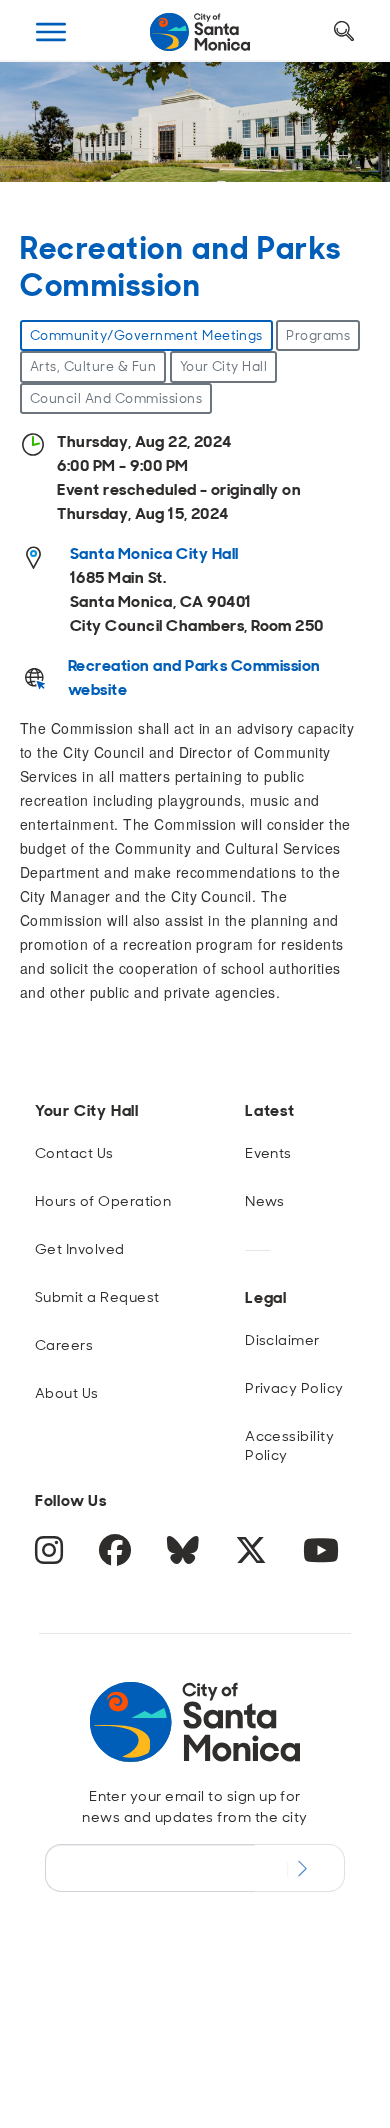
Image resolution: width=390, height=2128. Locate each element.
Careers (64, 1345)
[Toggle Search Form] (344, 32)
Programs (318, 335)
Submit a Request (97, 1297)
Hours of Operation (103, 1201)
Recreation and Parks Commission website (194, 677)
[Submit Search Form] (53, 131)
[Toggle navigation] (51, 32)
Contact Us (74, 1153)
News (265, 1201)
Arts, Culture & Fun (93, 366)
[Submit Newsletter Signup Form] (299, 1868)
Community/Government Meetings (146, 335)
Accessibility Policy (289, 1445)
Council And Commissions (116, 398)
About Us (67, 1393)
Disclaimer (282, 1340)
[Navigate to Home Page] (200, 32)
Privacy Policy (294, 1388)
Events (268, 1153)
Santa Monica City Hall (154, 553)
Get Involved (80, 1249)
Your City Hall (224, 366)
